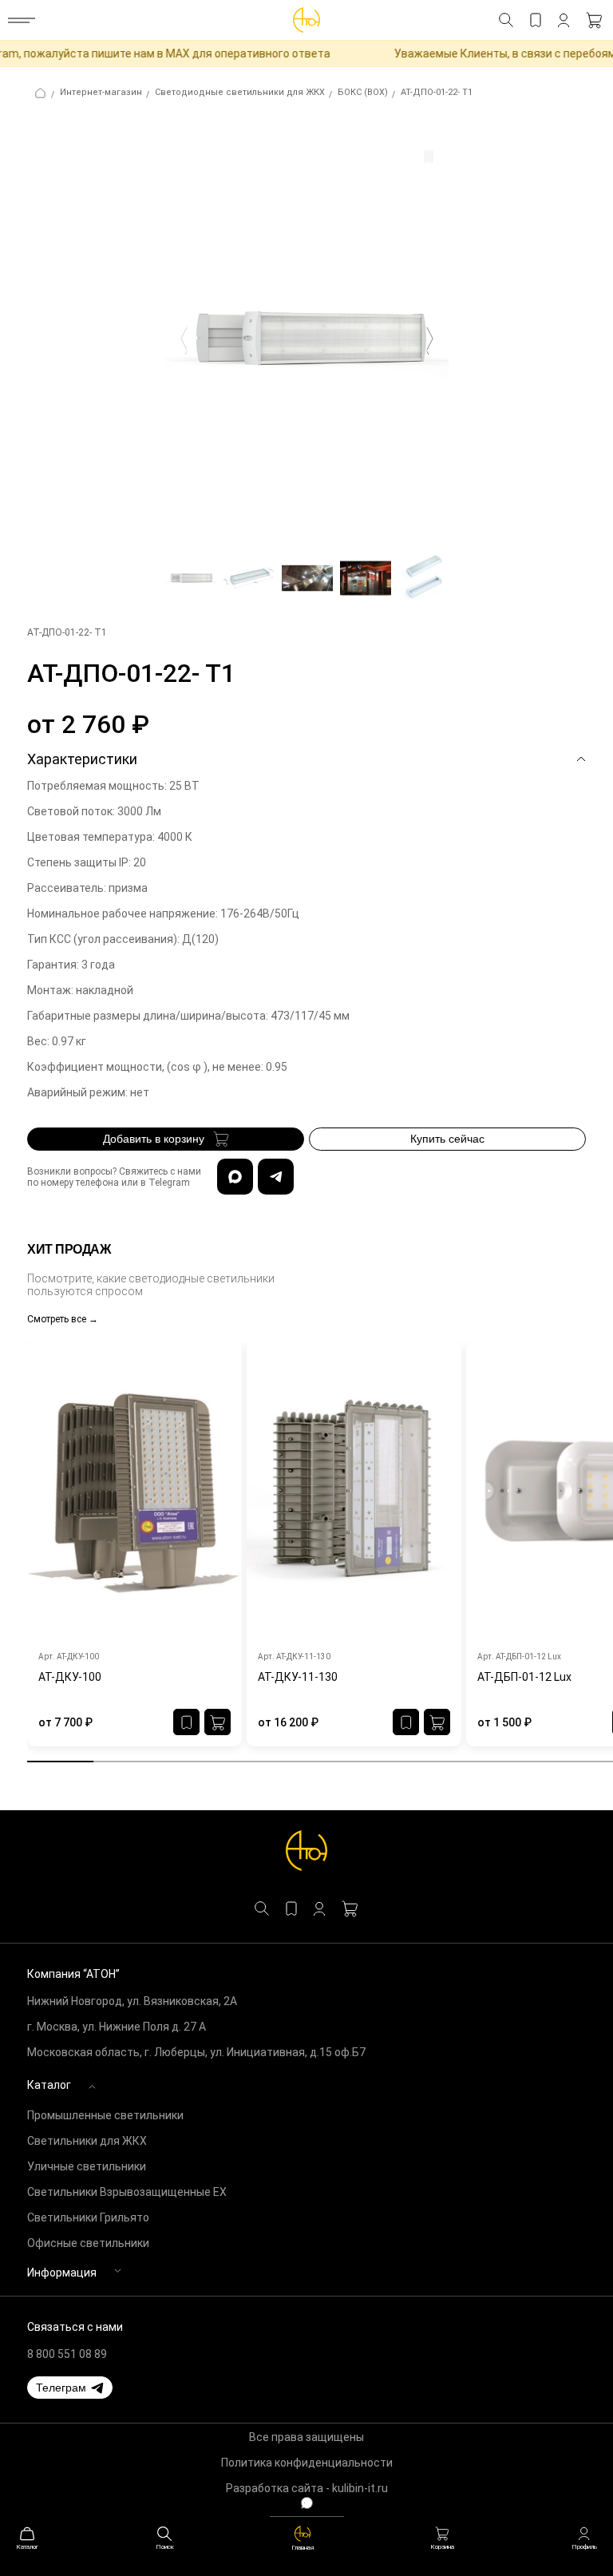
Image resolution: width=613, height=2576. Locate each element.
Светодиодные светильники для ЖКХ (240, 92)
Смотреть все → (63, 1319)
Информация (62, 2273)
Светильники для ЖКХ (87, 2141)
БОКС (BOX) (363, 92)
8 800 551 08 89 (67, 2354)
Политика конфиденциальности (307, 2463)
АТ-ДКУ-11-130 (298, 1677)
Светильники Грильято (88, 2217)
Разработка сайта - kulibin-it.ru (307, 2488)
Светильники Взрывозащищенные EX (127, 2192)
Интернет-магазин (101, 92)
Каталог (49, 2085)
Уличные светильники (87, 2166)
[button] (70, 2388)
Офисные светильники (88, 2243)
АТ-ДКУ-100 (70, 1677)
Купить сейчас (447, 1139)
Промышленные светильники (105, 2115)
